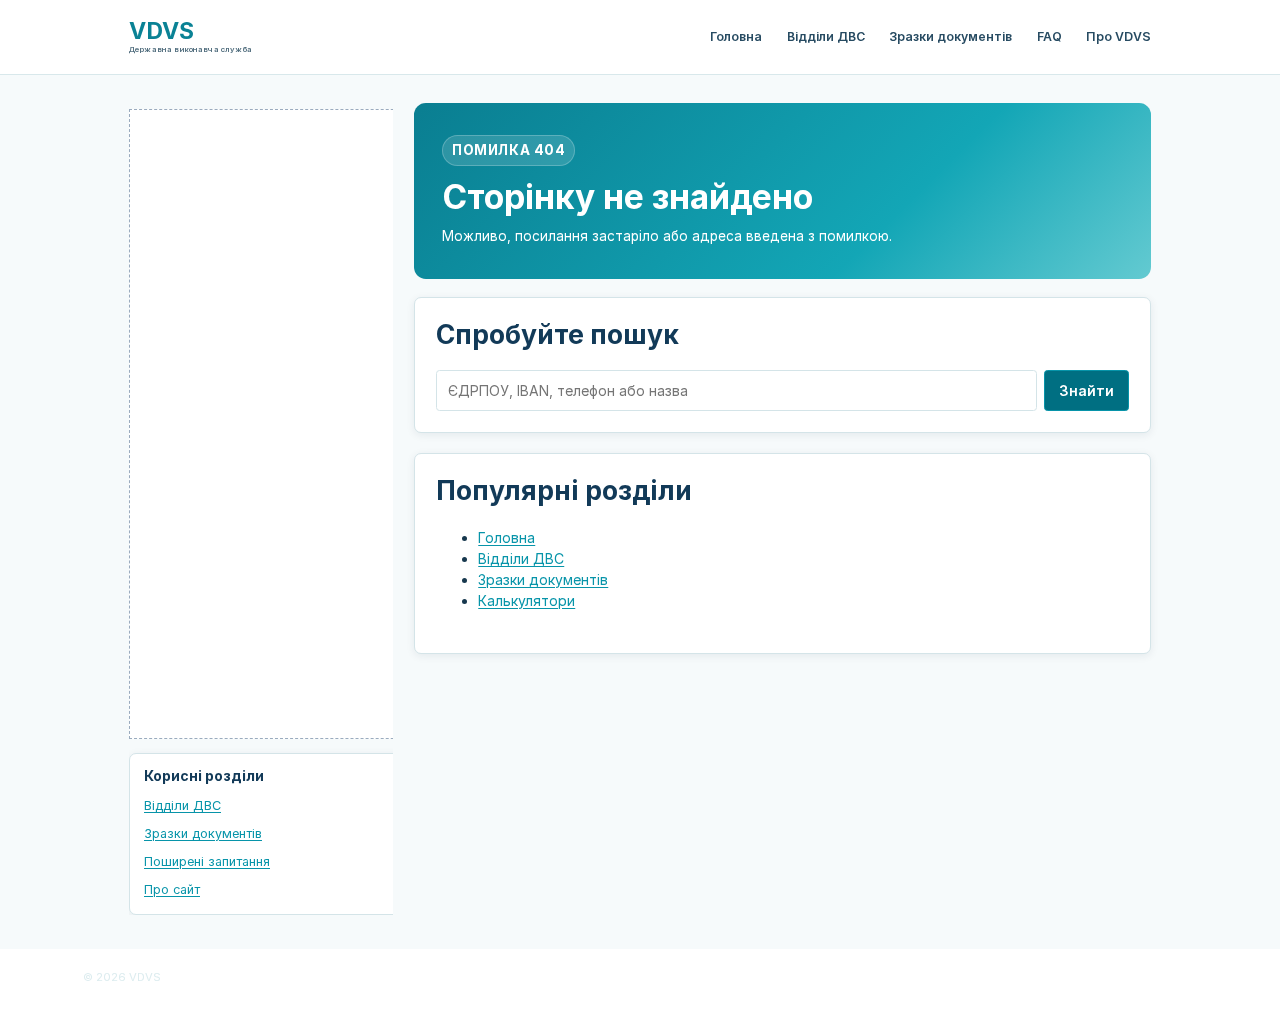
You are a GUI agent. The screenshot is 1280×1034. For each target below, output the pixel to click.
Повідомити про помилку (1121, 977)
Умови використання (633, 977)
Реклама (927, 977)
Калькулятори (526, 600)
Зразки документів (950, 36)
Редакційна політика (313, 977)
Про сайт (172, 889)
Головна (736, 36)
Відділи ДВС (826, 36)
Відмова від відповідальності (799, 977)
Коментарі (1000, 977)
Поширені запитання (207, 861)
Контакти (640, 1004)
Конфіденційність (439, 977)
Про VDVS (1118, 36)
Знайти (1086, 390)
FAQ (1049, 36)
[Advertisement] (279, 424)
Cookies (530, 977)
